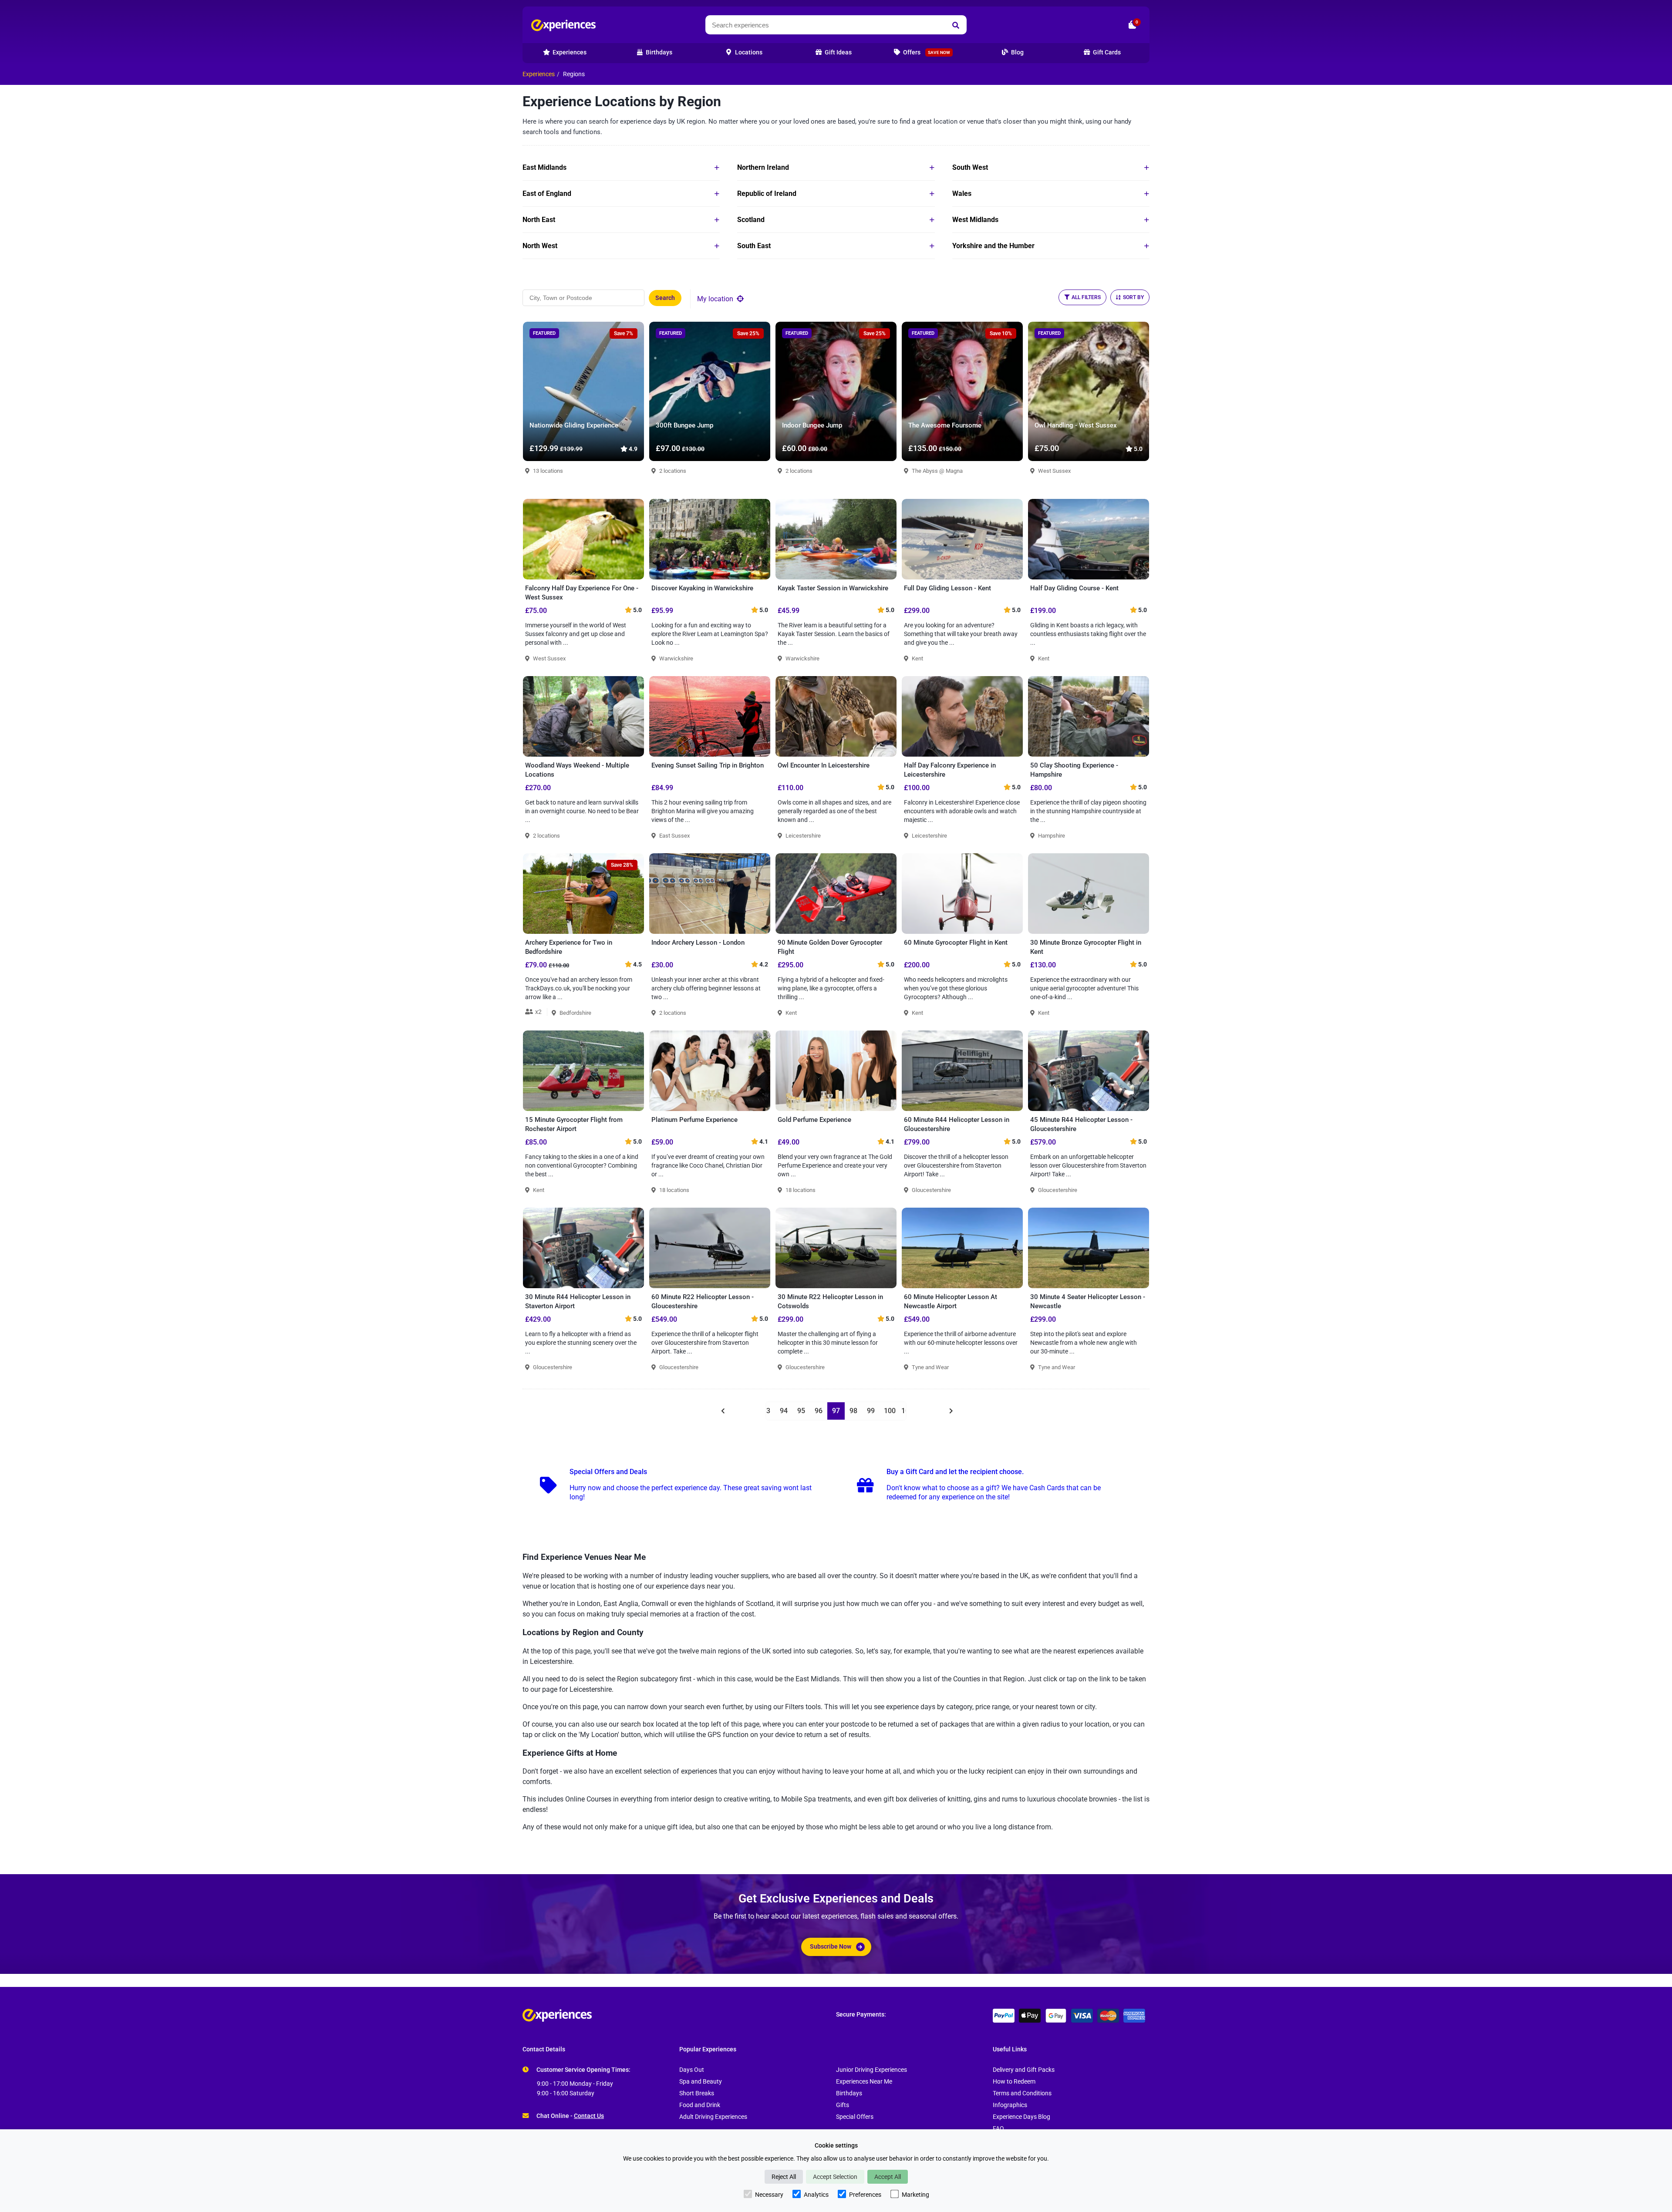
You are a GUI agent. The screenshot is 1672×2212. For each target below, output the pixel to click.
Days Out (692, 2070)
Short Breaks (697, 2093)
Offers (926, 52)
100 (890, 1411)
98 (853, 1411)
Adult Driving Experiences (713, 2117)
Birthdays (849, 2093)
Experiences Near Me (864, 2082)
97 (836, 1411)
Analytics (816, 2195)
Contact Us (589, 2116)
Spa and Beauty (701, 2082)
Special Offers (855, 2117)
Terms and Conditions (1022, 2093)
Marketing (915, 2195)
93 (766, 1411)
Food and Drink (700, 2105)
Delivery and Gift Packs (1024, 2070)
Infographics (1010, 2105)
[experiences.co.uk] (679, 2015)
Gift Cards (1106, 52)
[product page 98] (950, 1411)
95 (801, 1411)
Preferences (865, 2195)
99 (871, 1411)
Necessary (769, 2195)
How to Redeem (1014, 2082)
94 (784, 1411)
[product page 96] (722, 1411)
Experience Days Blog (1021, 2117)
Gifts (843, 2105)
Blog (1017, 52)
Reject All (784, 2177)
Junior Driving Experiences (871, 2070)
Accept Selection (835, 2177)
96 (819, 1411)
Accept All (888, 2177)
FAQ (998, 2129)
